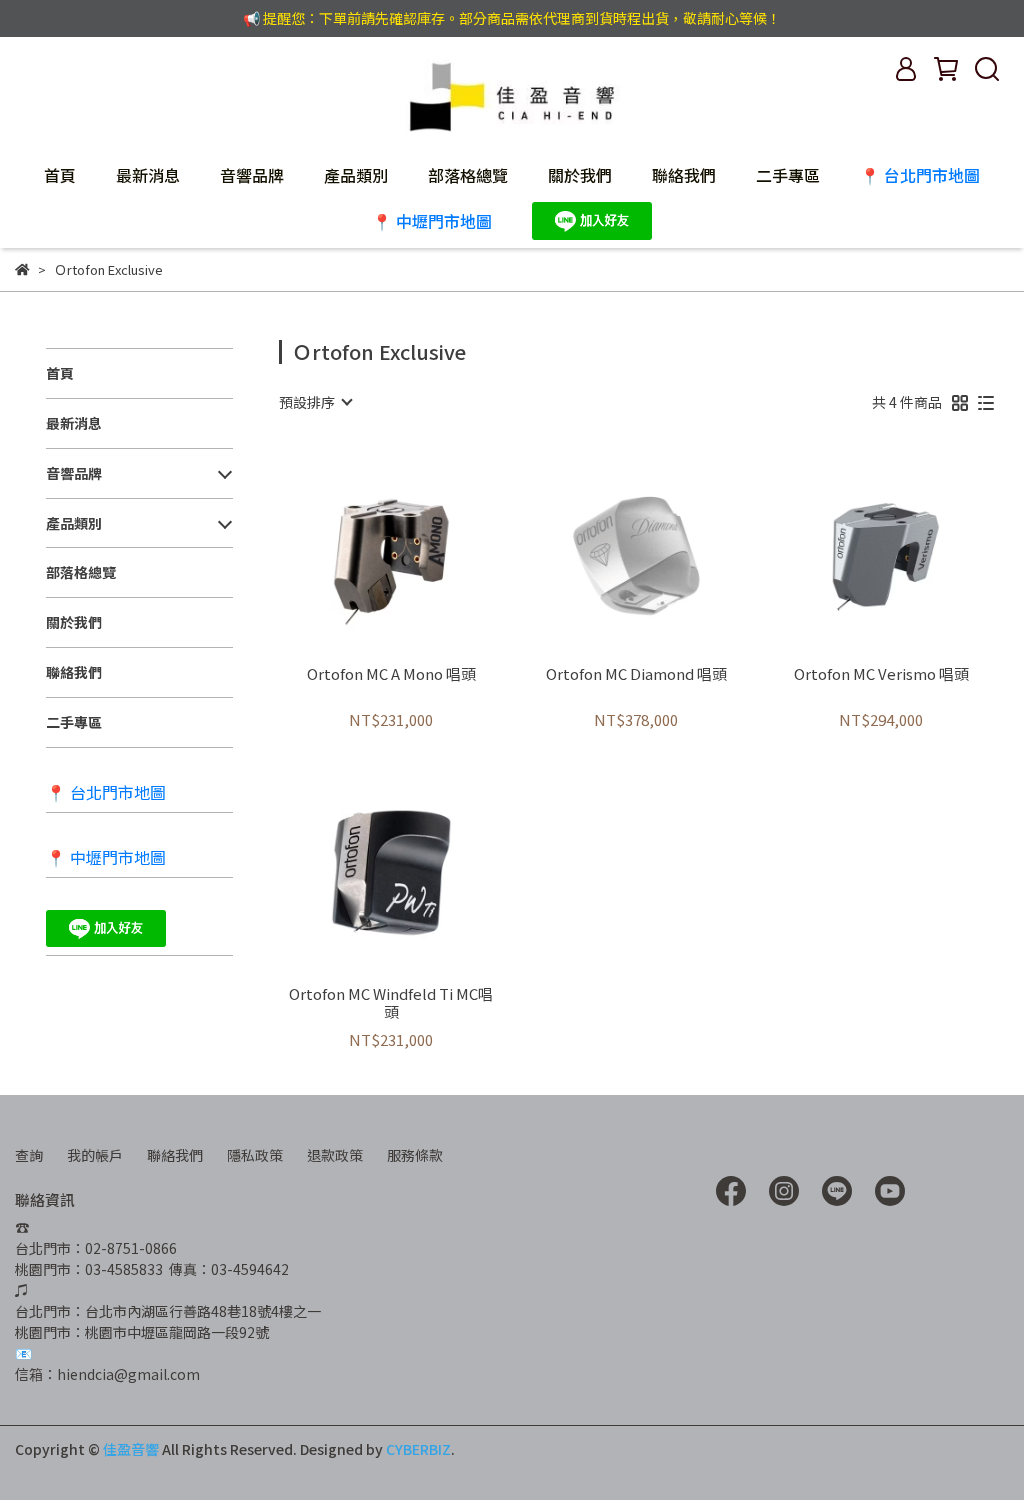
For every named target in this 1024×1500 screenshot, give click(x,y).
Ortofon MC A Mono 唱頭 (391, 674)
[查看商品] (362, 548)
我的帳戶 (95, 1155)
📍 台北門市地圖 (920, 175)
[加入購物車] (419, 548)
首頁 (60, 175)
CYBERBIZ (418, 1449)
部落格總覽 (468, 175)
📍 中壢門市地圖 (432, 221)
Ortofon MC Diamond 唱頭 (636, 674)
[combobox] (315, 402)
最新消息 (148, 175)
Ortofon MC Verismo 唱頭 (881, 674)
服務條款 (415, 1155)
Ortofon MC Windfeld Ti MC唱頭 (391, 1003)
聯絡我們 (684, 175)
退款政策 (335, 1155)
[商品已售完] (664, 548)
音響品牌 (252, 175)
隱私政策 (255, 1155)
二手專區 (788, 175)
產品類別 (356, 175)
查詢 (29, 1155)
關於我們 (580, 175)
